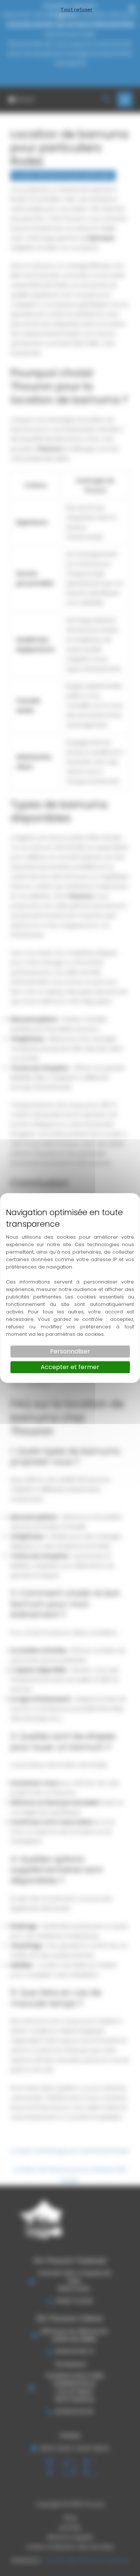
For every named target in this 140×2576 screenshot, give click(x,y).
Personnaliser (70, 1351)
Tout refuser (77, 10)
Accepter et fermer (70, 1367)
